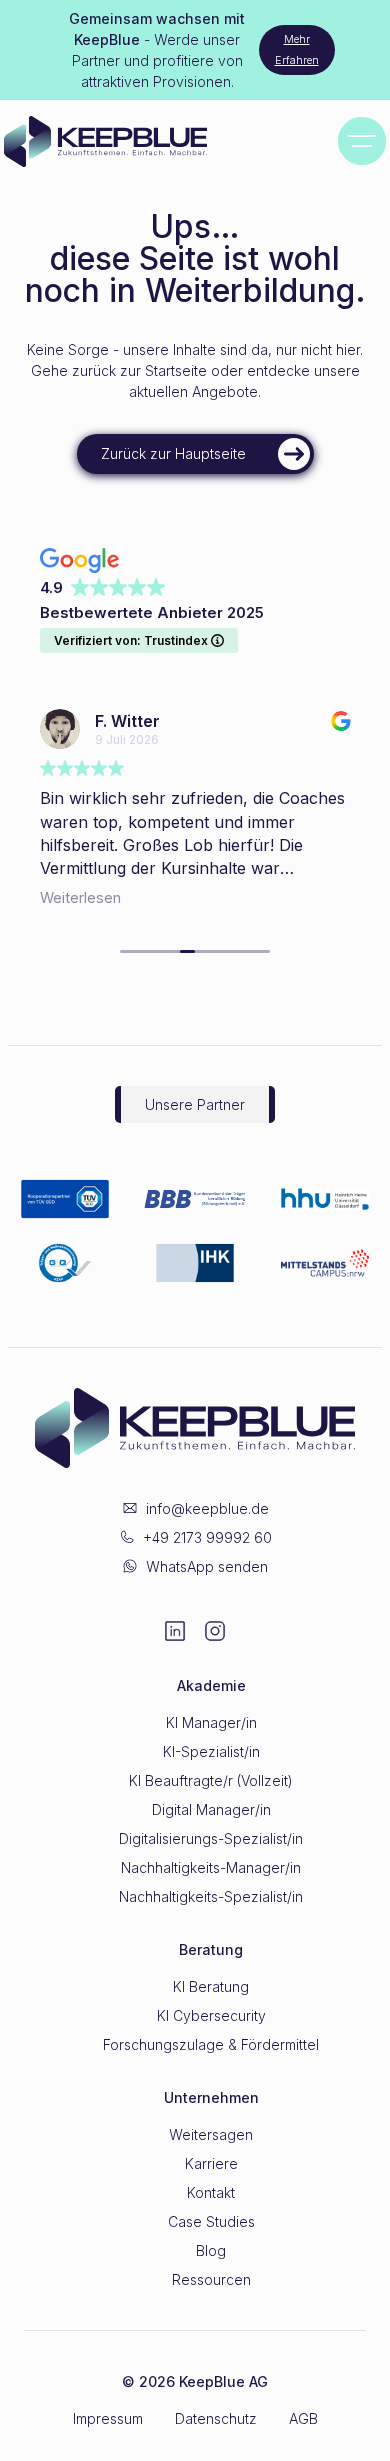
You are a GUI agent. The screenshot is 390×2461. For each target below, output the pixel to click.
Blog (211, 2250)
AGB (303, 2418)
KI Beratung (211, 1986)
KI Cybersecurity (211, 2015)
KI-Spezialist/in (211, 1751)
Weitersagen (211, 2134)
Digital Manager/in (211, 1809)
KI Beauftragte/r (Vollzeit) (211, 1780)
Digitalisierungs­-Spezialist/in (211, 1838)
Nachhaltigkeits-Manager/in (211, 1867)
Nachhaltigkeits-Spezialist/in (211, 1896)
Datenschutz (216, 2418)
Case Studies (211, 2221)
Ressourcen (211, 2279)
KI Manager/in (211, 1722)
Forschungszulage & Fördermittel (211, 2044)
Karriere (211, 2163)
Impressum (108, 2418)
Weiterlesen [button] (80, 897)
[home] (139, 141)
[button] (362, 141)
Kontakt (211, 2192)
